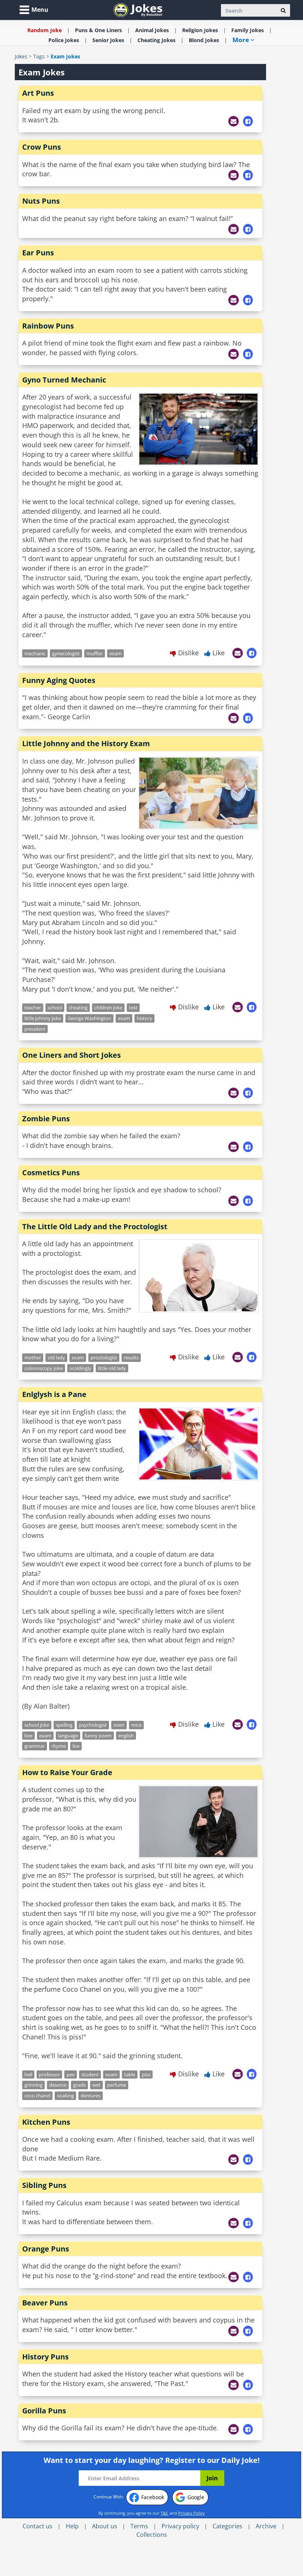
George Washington (89, 1018)
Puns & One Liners (98, 30)
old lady (56, 1357)
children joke (108, 1007)
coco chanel (37, 2096)
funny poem (98, 1736)
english (126, 1736)
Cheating (156, 40)
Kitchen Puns (46, 2122)
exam (115, 653)
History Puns (45, 2357)
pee (71, 2074)
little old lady (112, 1368)
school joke (37, 1725)
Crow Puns (42, 147)
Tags (39, 56)
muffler (95, 653)
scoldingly (80, 1368)
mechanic (35, 653)
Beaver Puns (45, 2303)
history (144, 1018)
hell (28, 2074)
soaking (65, 2096)
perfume (117, 2085)
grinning (33, 2085)
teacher (33, 1007)
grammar (35, 1746)
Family (248, 30)
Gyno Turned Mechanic (64, 380)
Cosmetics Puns (51, 1173)
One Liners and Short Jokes (72, 1055)
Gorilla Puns (44, 2411)
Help (72, 2526)
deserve (58, 2085)
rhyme (59, 1746)
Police (64, 40)
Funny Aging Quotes (59, 680)
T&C (165, 2513)
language (68, 1736)
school (55, 1007)
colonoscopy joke (44, 1368)
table (130, 2074)
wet (96, 2085)
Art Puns (38, 93)
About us (105, 2526)
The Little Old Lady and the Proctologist (95, 1226)
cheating (78, 1007)
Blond (204, 40)
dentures (91, 2096)
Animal (152, 30)
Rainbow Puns (48, 326)
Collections (152, 2535)
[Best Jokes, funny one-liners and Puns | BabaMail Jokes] (138, 9)
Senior (108, 40)
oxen (119, 1725)
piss (146, 2074)
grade (79, 2085)
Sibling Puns (44, 2185)
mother (33, 1357)
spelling (64, 1725)
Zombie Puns (46, 1119)
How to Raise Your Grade (67, 1772)
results (131, 1357)
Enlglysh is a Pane (54, 1394)
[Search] (283, 10)
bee (28, 1736)
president (35, 1029)
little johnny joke (43, 1018)
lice (76, 1746)
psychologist (93, 1725)
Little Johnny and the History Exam (86, 743)
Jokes (21, 56)
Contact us (38, 2526)
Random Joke (45, 30)
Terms (139, 2526)
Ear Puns (38, 253)
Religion (200, 30)
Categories (227, 2526)
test (133, 1007)
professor (49, 2074)
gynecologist (66, 653)
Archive (266, 2526)
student (90, 2074)
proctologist (104, 1357)
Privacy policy (180, 2526)
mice (136, 1725)
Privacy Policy (191, 2513)
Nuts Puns (41, 201)
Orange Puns (46, 2249)
